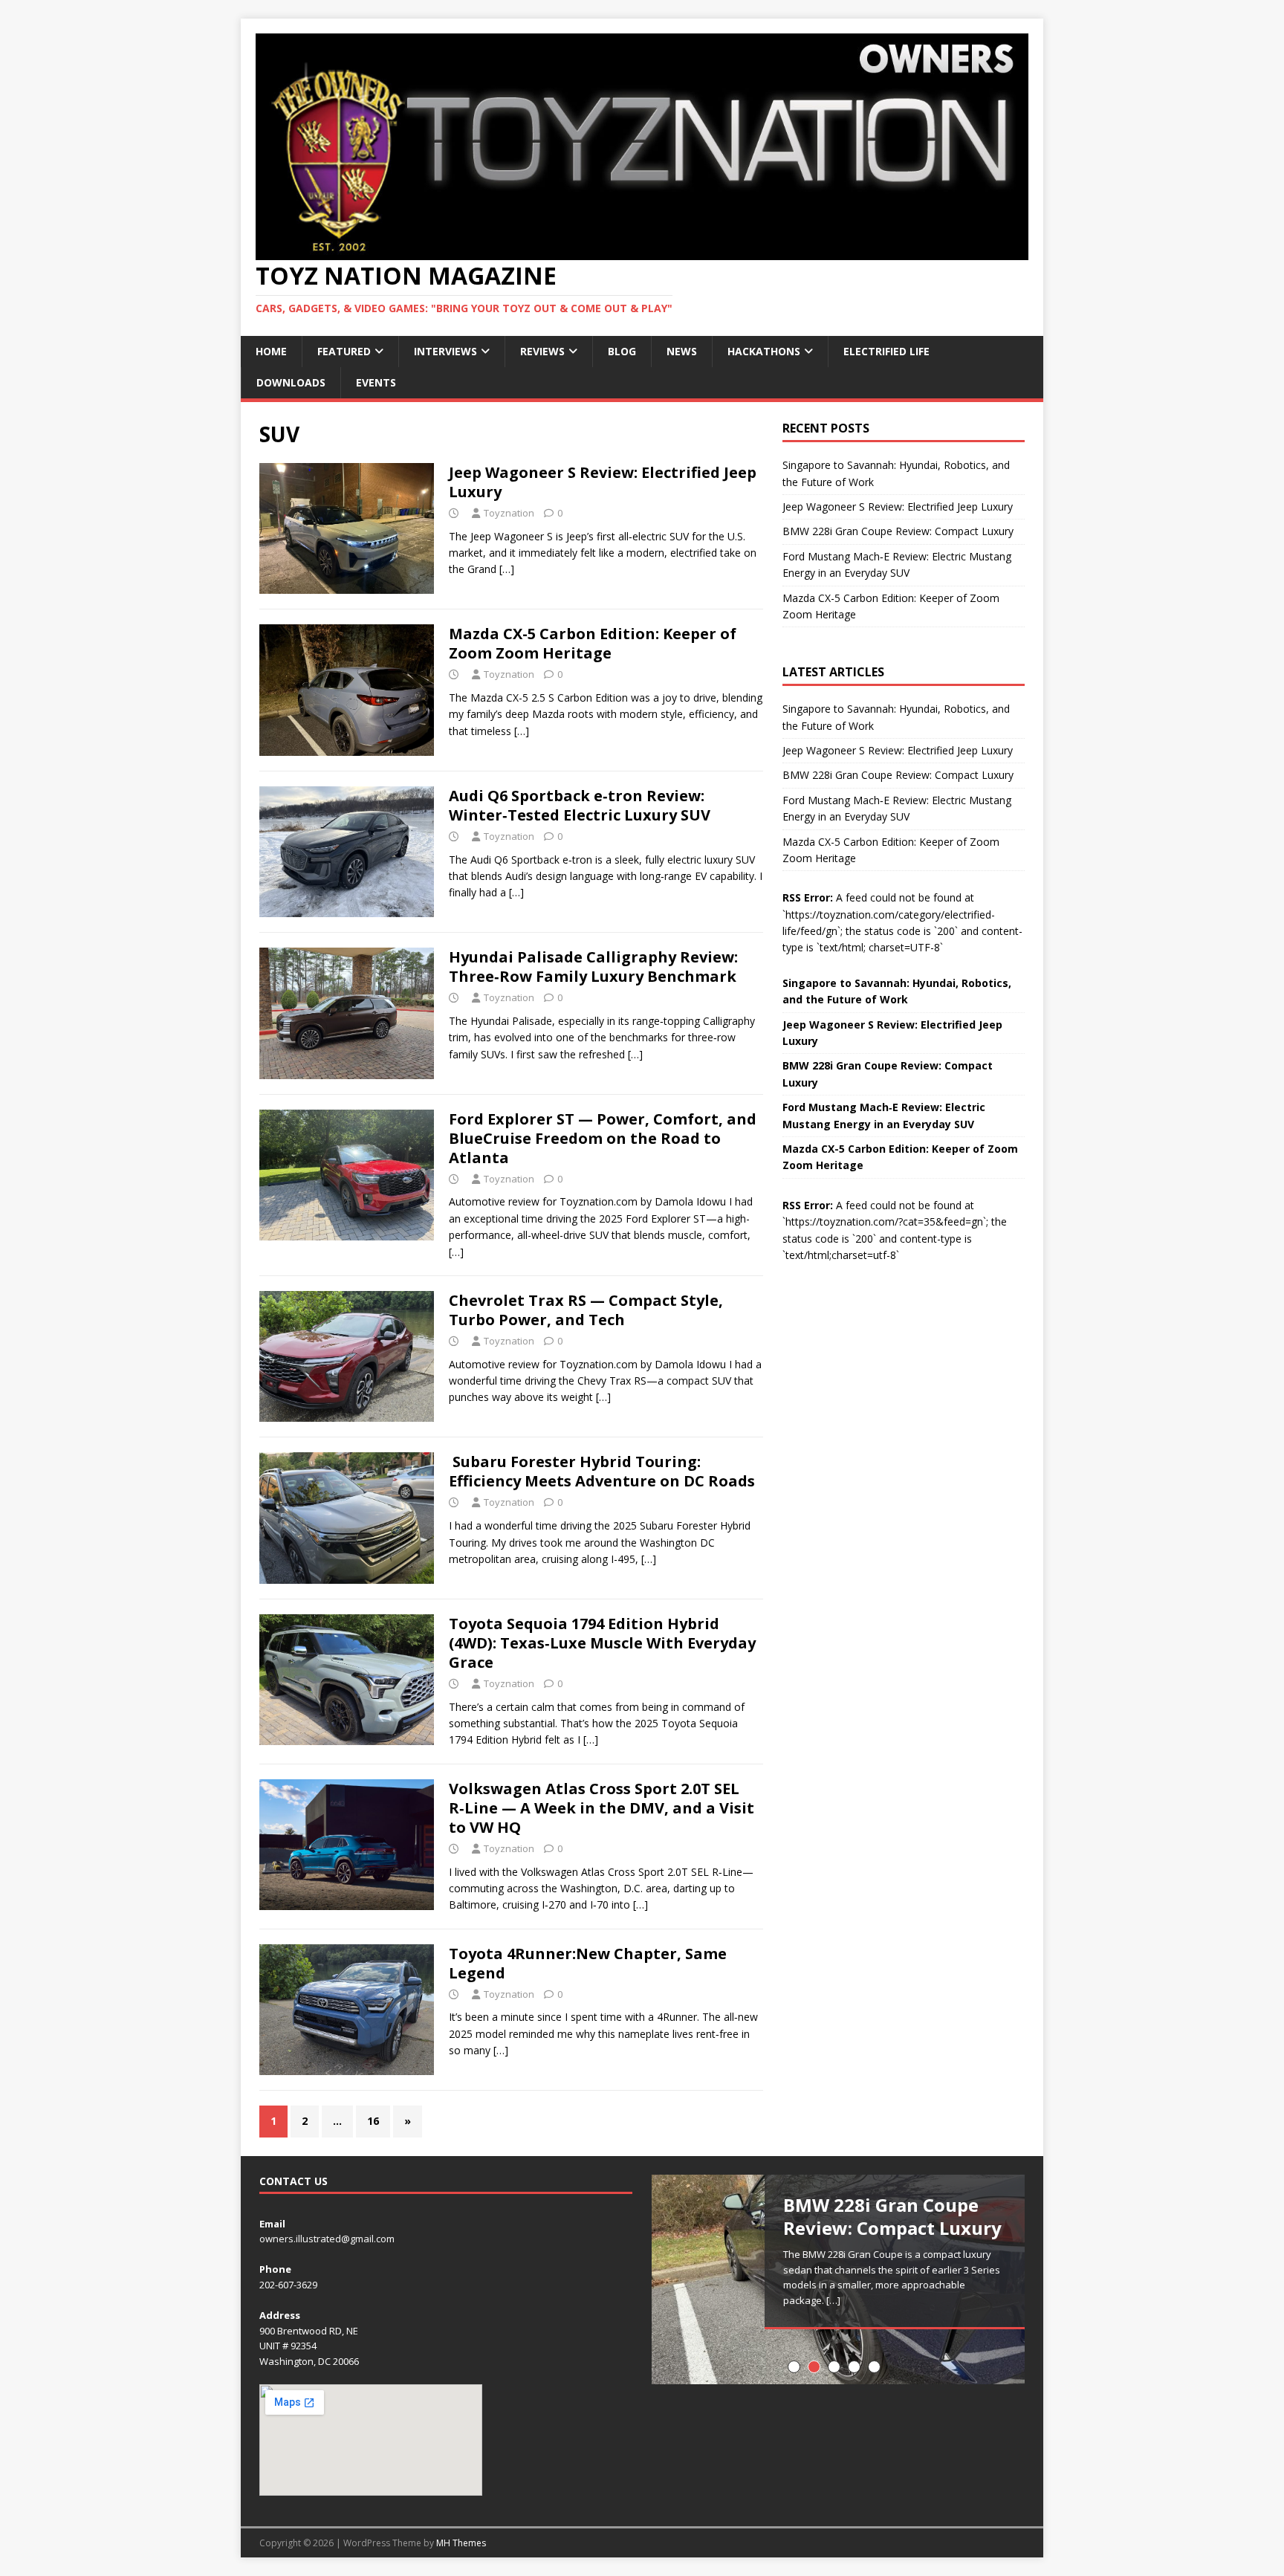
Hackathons (764, 351)
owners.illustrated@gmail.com (327, 2239)
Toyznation (509, 513)
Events (376, 382)
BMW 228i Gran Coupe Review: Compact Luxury (898, 531)
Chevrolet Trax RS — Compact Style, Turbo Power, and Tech (586, 1310)
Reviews (542, 351)
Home (271, 351)
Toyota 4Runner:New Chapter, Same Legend (588, 1963)
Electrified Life (886, 351)
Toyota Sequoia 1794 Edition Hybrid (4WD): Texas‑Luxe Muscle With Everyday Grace (602, 1643)
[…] (507, 569)
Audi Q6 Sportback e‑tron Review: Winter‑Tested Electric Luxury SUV (580, 805)
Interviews (445, 351)
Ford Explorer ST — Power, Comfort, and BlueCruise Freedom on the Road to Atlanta (603, 1138)
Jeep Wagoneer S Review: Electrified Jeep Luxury (603, 482)
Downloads (291, 382)
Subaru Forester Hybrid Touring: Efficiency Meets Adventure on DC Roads (602, 1471)
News (682, 351)
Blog (622, 351)
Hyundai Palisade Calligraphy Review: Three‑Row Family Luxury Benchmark (593, 967)
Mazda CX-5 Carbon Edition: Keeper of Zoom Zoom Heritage (593, 643)
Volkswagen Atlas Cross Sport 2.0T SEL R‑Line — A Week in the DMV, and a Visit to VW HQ (602, 1808)
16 (373, 2121)
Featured (344, 351)
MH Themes (461, 2543)
